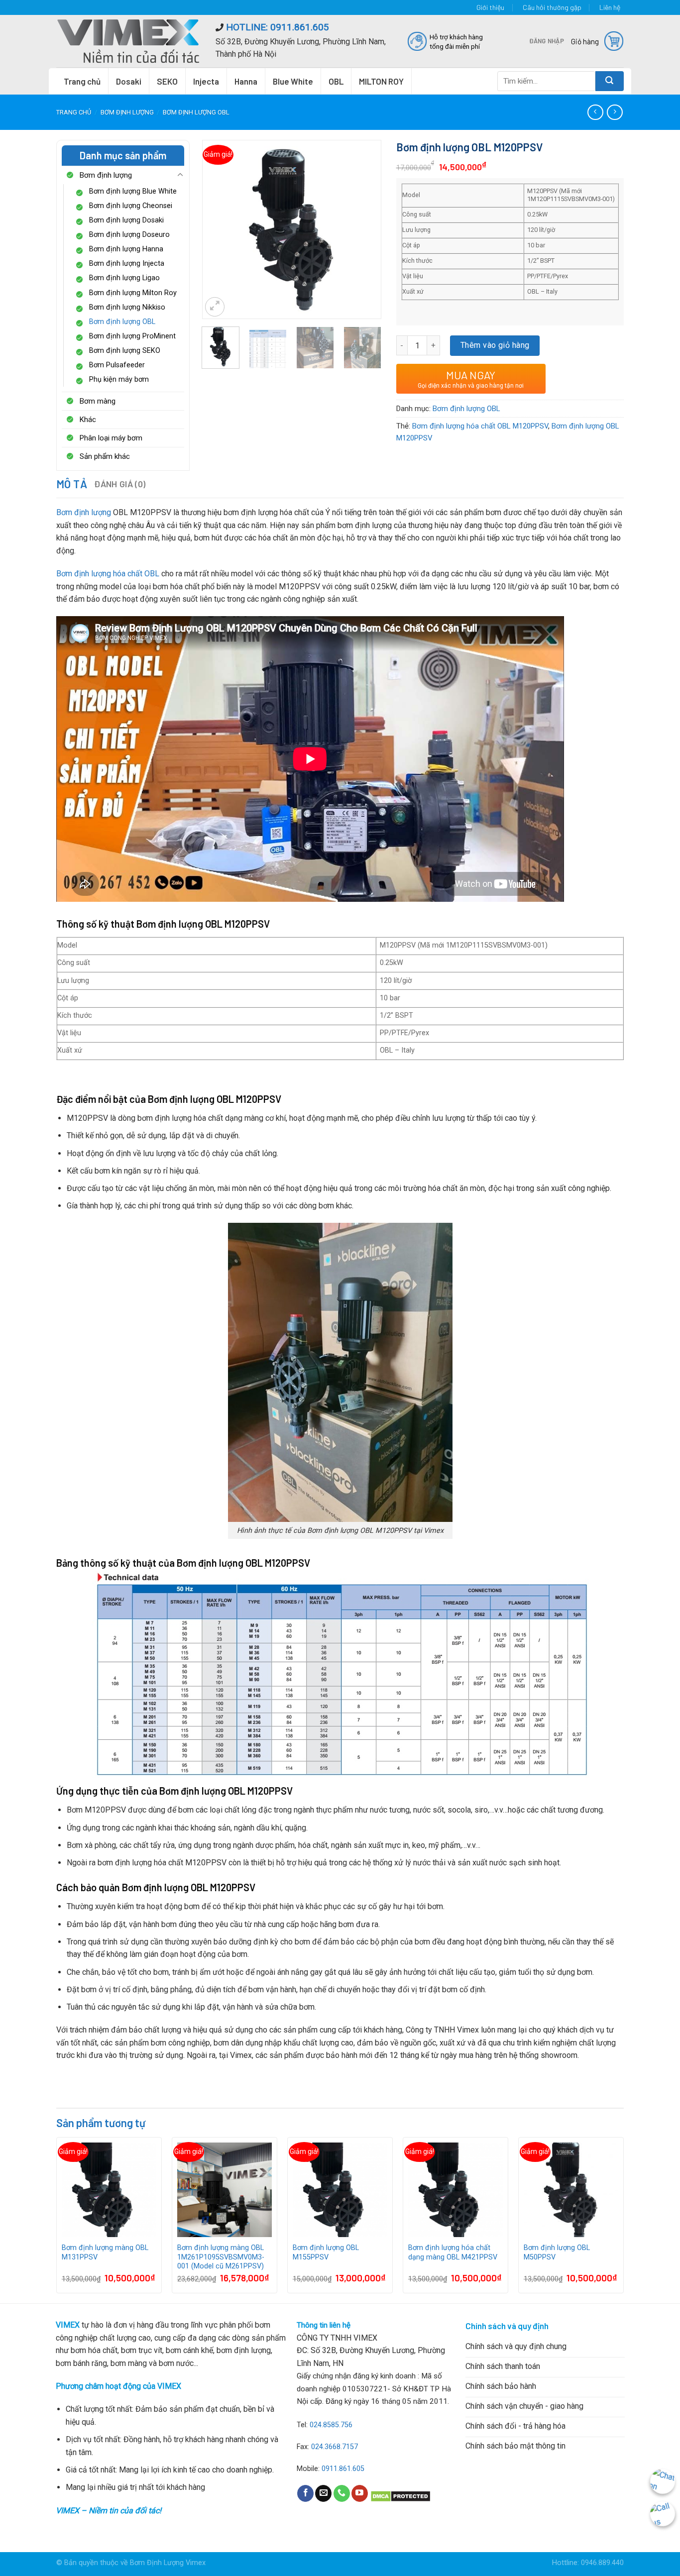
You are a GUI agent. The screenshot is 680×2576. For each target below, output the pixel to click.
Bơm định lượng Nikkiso (127, 307)
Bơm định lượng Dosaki (126, 220)
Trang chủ (82, 81)
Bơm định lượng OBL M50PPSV (557, 2253)
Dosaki (129, 81)
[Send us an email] (323, 2493)
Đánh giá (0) (120, 484)
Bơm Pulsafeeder (117, 365)
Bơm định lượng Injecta (127, 264)
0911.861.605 (343, 2469)
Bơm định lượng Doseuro (129, 235)
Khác (88, 420)
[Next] (365, 215)
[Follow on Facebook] (305, 2493)
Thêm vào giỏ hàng (495, 345)
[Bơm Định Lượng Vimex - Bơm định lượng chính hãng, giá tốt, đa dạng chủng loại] (128, 41)
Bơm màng (98, 401)
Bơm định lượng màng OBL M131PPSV (105, 2253)
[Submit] (610, 81)
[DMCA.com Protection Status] (400, 2496)
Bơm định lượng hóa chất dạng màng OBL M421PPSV (453, 2253)
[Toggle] (180, 175)
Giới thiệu (490, 7)
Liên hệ (610, 7)
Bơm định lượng (127, 112)
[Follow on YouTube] (360, 2493)
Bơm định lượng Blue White (133, 191)
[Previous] (218, 215)
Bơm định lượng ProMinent (132, 336)
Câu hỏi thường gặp (552, 7)
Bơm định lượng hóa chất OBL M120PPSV (480, 426)
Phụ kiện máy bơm (119, 379)
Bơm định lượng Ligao (124, 278)
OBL (336, 81)
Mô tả (72, 484)
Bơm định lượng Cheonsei (131, 206)
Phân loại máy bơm (111, 438)
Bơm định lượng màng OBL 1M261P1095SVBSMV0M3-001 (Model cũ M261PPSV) (221, 2257)
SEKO (167, 81)
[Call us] (342, 2493)
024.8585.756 (331, 2425)
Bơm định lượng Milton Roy (133, 293)
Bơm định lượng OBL (196, 112)
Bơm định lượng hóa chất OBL (108, 574)
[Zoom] (215, 307)
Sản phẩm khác (105, 456)
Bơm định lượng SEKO (125, 351)
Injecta (206, 81)
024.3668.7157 (335, 2447)
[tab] (72, 484)
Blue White (293, 81)
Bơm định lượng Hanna (126, 249)
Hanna (246, 81)
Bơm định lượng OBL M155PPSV (326, 2253)
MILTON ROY (381, 81)
